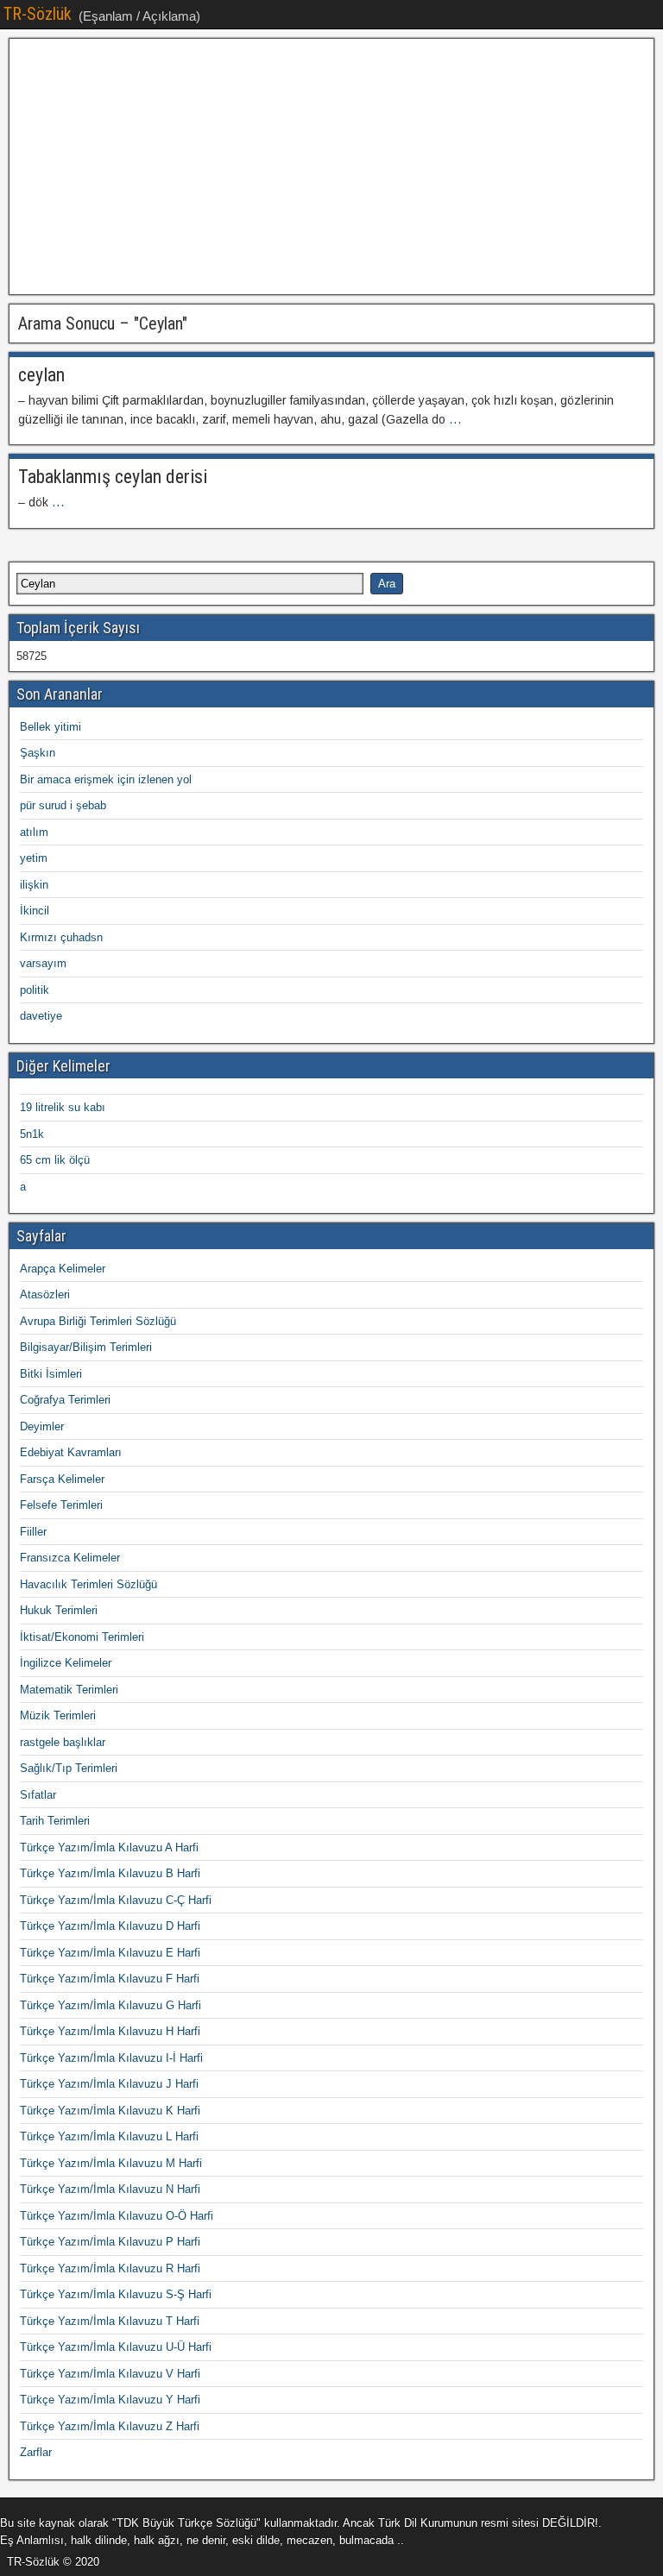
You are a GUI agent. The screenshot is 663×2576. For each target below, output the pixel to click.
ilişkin (34, 885)
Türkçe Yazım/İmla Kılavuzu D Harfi (110, 1926)
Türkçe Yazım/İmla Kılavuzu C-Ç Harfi (116, 1900)
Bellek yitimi (51, 727)
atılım (34, 832)
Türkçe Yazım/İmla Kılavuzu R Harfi (110, 2268)
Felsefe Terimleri (61, 1505)
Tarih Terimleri (55, 1821)
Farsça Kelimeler (62, 1479)
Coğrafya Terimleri (65, 1400)
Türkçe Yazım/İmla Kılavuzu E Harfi (110, 1953)
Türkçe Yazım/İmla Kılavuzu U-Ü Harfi (116, 2347)
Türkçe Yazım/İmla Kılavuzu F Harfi (110, 1979)
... (455, 419)
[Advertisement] (331, 166)
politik (35, 990)
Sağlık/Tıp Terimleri (69, 1768)
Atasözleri (45, 1294)
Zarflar (36, 2452)
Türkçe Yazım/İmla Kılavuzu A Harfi (109, 1847)
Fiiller (33, 1532)
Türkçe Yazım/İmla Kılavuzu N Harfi (110, 2189)
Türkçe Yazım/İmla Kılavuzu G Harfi (110, 2005)
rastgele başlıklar (63, 1742)
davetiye (41, 1016)
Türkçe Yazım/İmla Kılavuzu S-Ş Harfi (116, 2294)
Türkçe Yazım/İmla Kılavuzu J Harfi (109, 2084)
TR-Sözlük (38, 14)
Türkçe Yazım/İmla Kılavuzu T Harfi (110, 2321)
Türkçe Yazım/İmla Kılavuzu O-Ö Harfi (117, 2216)
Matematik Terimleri (69, 1690)
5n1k (32, 1134)
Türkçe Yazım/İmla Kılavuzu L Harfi (109, 2136)
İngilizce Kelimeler (66, 1663)
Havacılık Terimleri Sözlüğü (88, 1584)
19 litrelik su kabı (63, 1107)
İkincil (35, 911)
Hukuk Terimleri (59, 1610)
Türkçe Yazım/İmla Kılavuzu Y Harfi (110, 2400)
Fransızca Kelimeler (70, 1558)
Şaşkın (38, 753)
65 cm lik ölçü (55, 1160)
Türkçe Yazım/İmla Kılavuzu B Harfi (110, 1873)
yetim (34, 858)
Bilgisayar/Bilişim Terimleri (86, 1347)
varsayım (43, 963)
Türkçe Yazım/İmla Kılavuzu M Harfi (111, 2163)
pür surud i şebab (63, 805)
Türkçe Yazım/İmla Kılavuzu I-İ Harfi (111, 2058)
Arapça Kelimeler (63, 1269)
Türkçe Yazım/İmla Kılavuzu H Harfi (110, 2031)
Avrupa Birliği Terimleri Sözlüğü (98, 1321)
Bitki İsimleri (51, 1374)
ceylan (41, 375)
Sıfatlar (38, 1795)
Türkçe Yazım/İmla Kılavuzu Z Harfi (110, 2426)
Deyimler (42, 1426)
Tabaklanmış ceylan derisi (113, 477)
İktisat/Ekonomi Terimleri (82, 1637)
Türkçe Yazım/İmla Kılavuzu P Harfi (110, 2242)
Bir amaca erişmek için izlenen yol (106, 779)
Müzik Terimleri (58, 1715)
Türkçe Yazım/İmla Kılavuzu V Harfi (110, 2374)
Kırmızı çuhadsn (61, 937)
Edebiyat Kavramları (71, 1452)
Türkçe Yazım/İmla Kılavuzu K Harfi (110, 2111)
